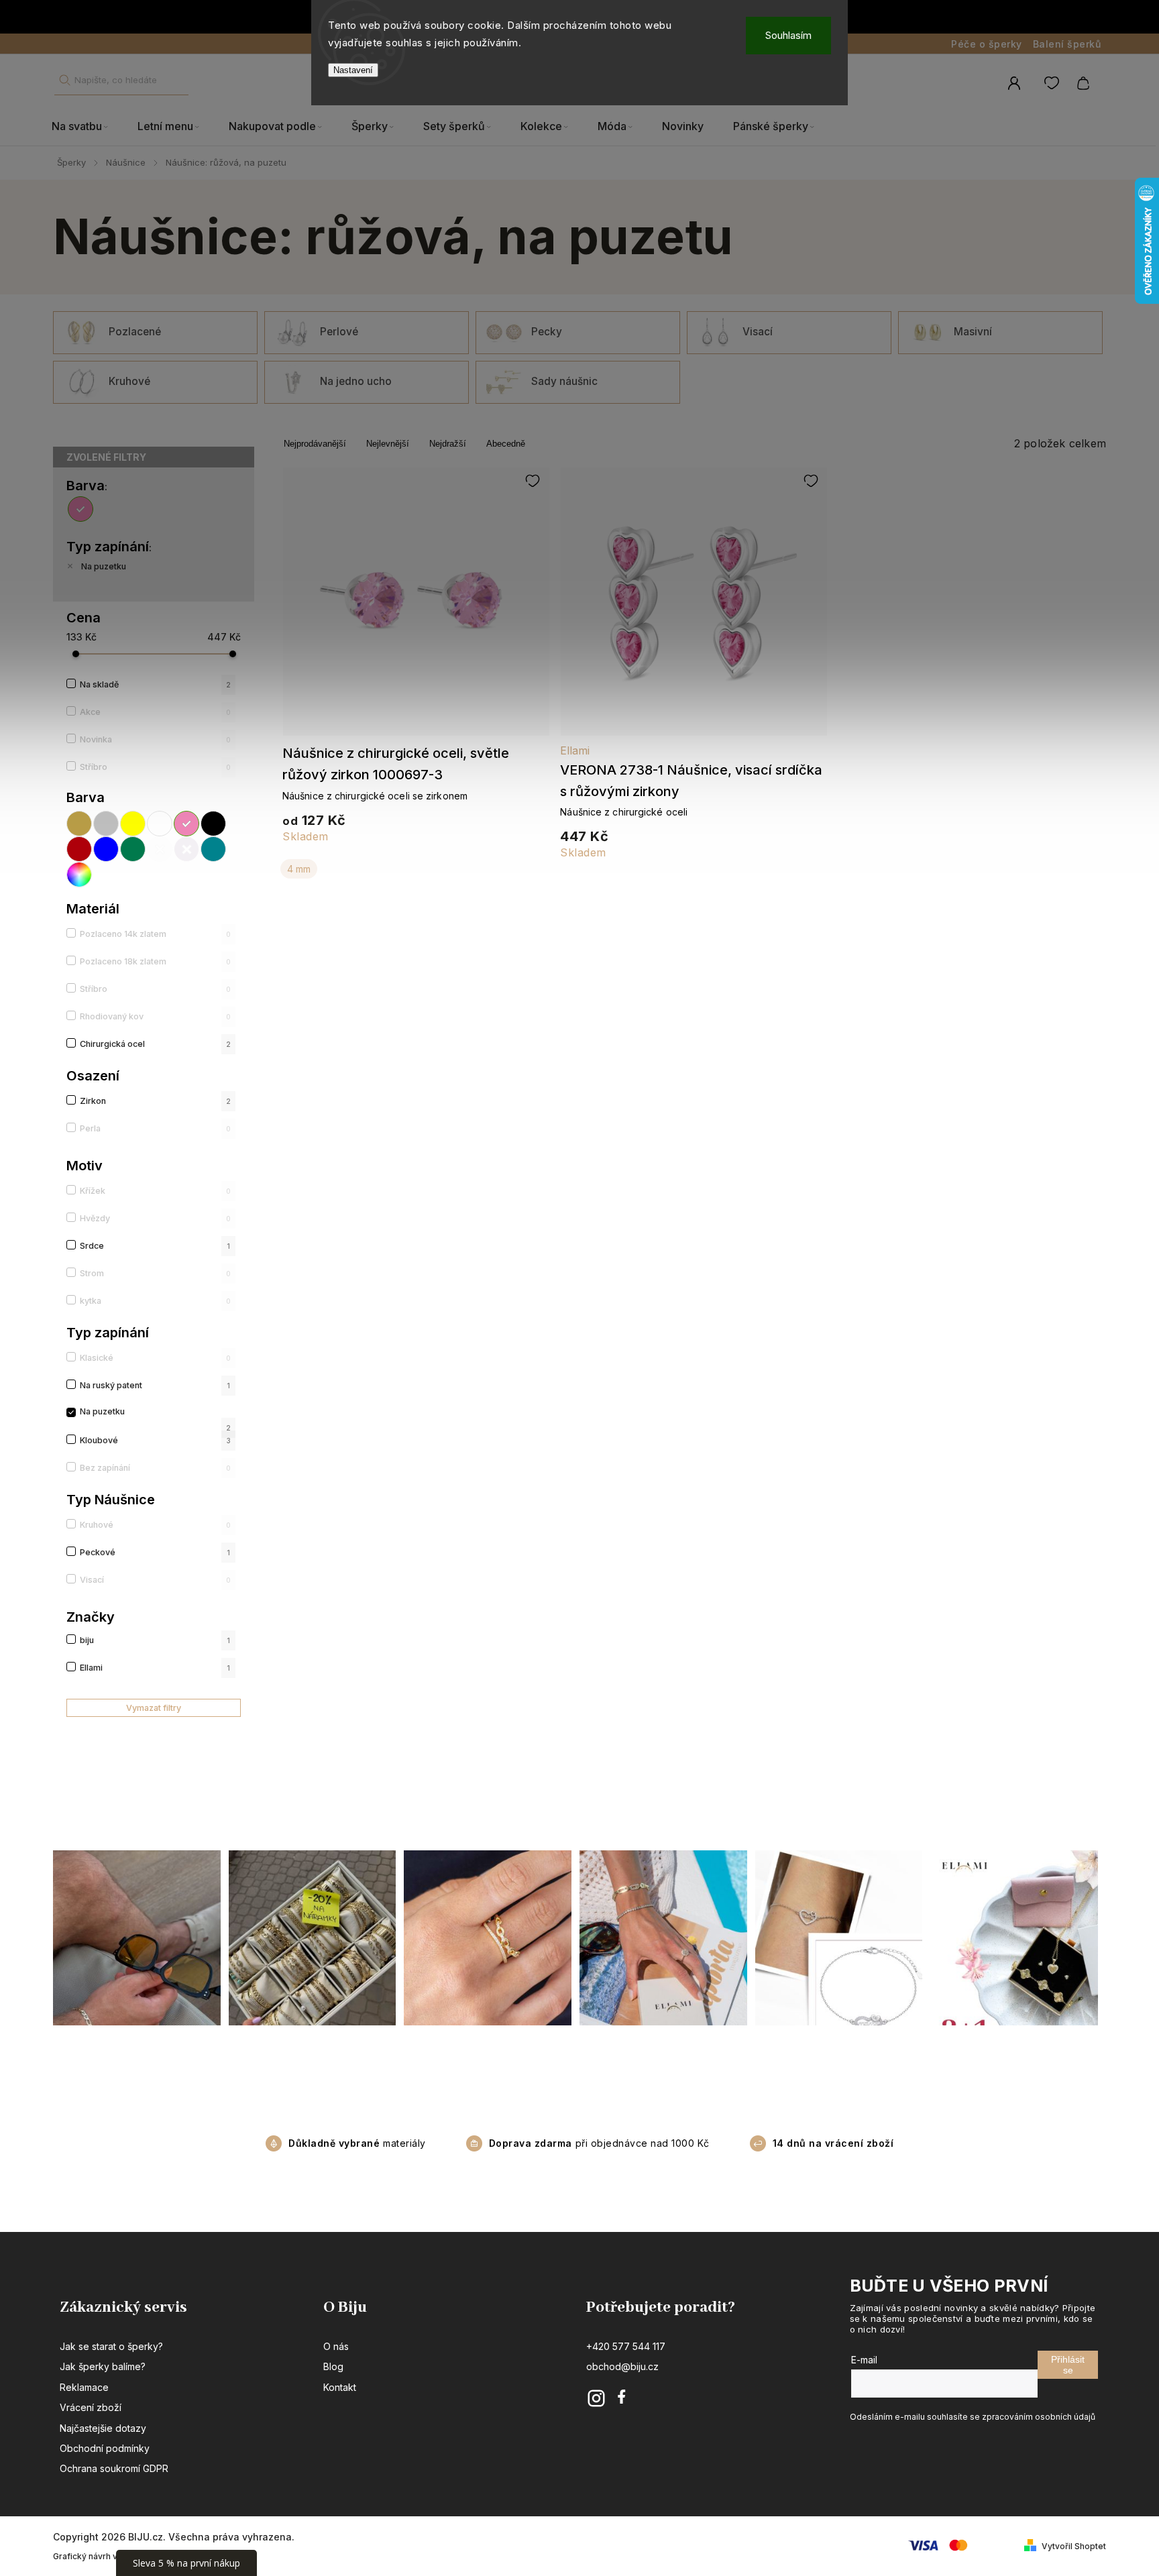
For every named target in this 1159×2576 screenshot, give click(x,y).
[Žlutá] (133, 824)
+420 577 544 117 (626, 2346)
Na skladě (155, 684)
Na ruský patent (155, 1385)
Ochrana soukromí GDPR (114, 2468)
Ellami (155, 1668)
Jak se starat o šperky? (111, 2346)
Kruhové (155, 1525)
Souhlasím (788, 35)
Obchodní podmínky (105, 2448)
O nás (336, 2346)
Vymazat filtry (154, 1708)
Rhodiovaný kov (155, 1016)
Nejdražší (448, 444)
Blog (333, 2366)
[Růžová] (82, 509)
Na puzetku (104, 566)
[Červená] (80, 849)
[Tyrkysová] (214, 849)
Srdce (155, 1246)
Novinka (155, 739)
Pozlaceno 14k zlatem (155, 934)
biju (155, 1640)
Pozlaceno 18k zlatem (155, 961)
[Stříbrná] (107, 824)
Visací (155, 1580)
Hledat (64, 80)
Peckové (155, 1552)
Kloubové (155, 1440)
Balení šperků (1067, 44)
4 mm (299, 869)
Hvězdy (155, 1218)
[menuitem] (87, 127)
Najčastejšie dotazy (103, 2428)
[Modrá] (107, 849)
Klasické (155, 1358)
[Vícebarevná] (80, 875)
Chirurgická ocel (155, 1044)
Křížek (155, 1191)
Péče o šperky (987, 44)
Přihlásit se (1068, 2365)
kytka (155, 1301)
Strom (155, 1273)
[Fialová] (187, 849)
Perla (155, 1128)
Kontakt (340, 2387)
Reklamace (84, 2387)
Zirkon (155, 1101)
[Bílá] (160, 824)
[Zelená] (133, 849)
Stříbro (155, 767)
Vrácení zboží (91, 2407)
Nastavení (353, 70)
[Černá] (214, 824)
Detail (416, 608)
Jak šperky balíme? (103, 2366)
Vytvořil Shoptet (1074, 2546)
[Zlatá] (80, 824)
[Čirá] (160, 849)
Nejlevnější (388, 444)
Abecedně (506, 444)
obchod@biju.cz (622, 2366)
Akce (155, 712)
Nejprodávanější (315, 444)
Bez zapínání (155, 1468)
